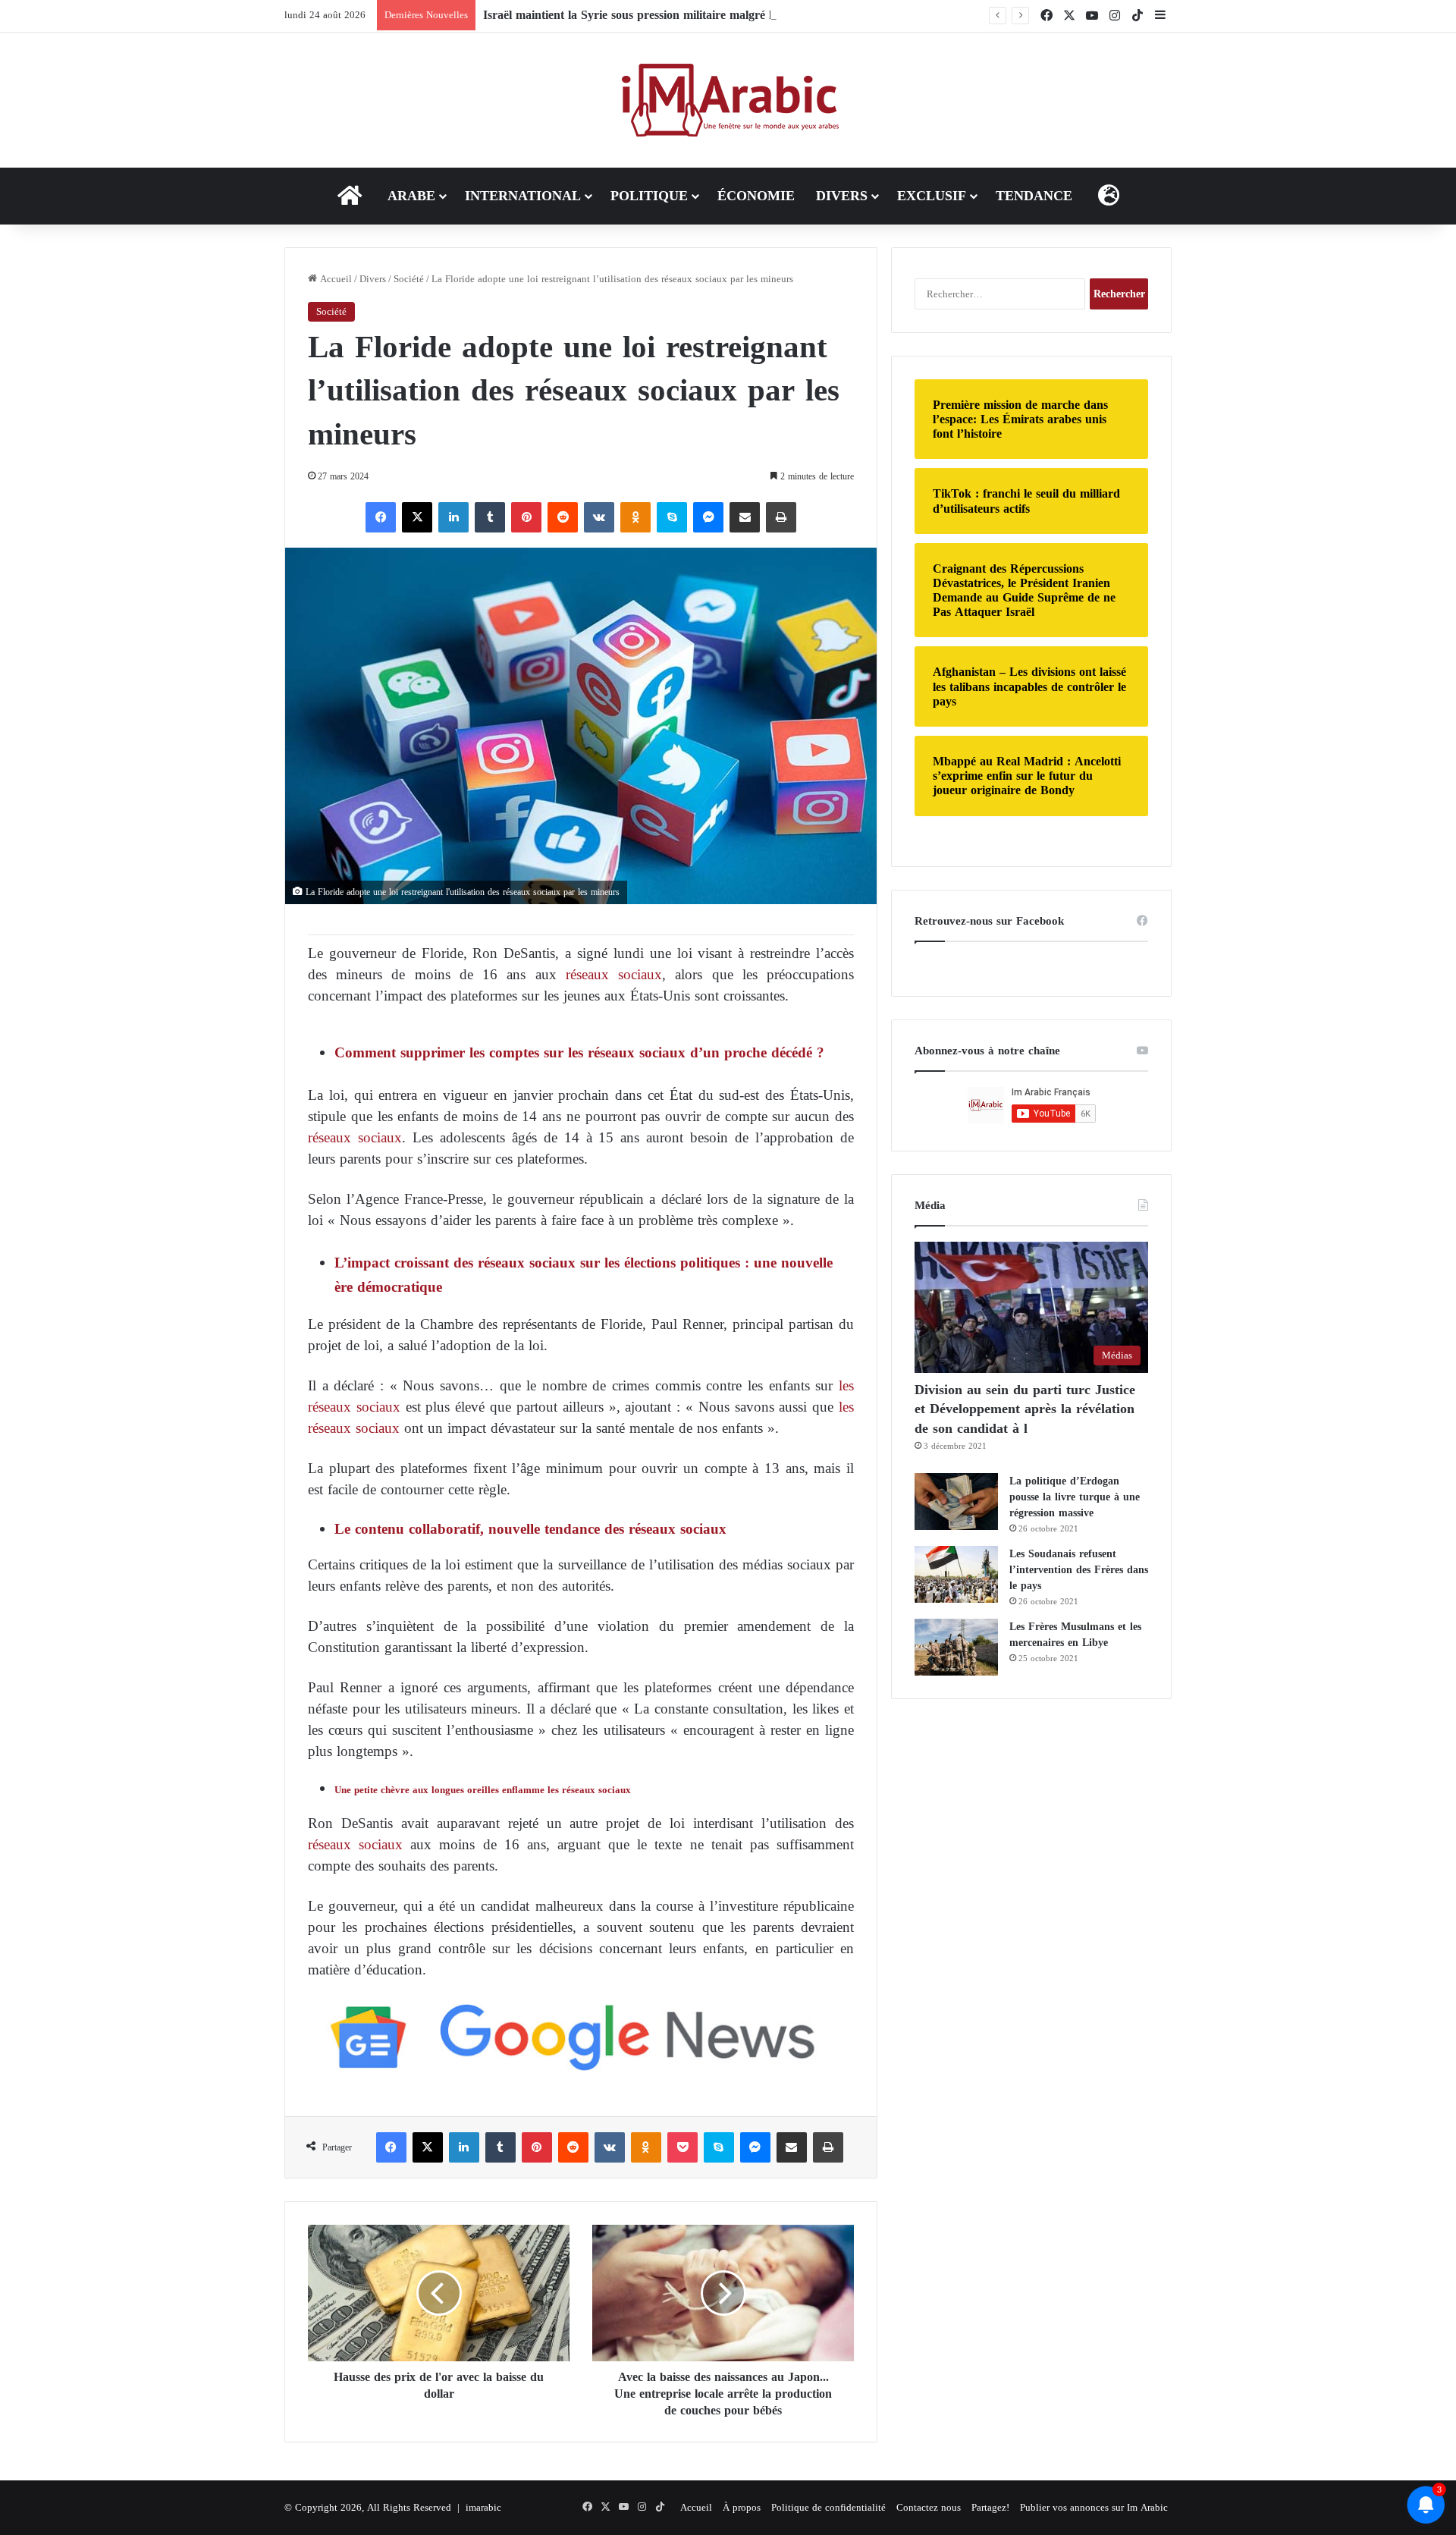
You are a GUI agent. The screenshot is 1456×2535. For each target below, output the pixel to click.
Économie (756, 196)
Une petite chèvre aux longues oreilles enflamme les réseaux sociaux (483, 1790)
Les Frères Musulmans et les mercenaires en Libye (1075, 1635)
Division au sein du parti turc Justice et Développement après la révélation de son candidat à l (1025, 1409)
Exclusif (932, 196)
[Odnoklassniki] (635, 517)
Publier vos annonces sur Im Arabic (1094, 2507)
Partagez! (990, 2507)
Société (409, 279)
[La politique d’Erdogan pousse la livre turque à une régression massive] (956, 1502)
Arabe (411, 196)
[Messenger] (708, 517)
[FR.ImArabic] (728, 100)
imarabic (483, 2507)
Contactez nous (929, 2507)
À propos (742, 2507)
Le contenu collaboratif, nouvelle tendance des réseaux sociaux (530, 1529)
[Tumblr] (490, 517)
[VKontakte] (599, 517)
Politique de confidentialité (828, 2507)
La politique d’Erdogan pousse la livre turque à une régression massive (1075, 1497)
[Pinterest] (526, 517)
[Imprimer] (781, 517)
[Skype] (672, 517)
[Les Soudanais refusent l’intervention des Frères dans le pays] (956, 1574)
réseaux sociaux (614, 974)
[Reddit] (563, 517)
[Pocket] (682, 2147)
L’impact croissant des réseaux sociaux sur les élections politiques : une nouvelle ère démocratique (584, 1275)
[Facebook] (381, 517)
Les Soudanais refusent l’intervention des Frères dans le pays (1079, 1570)
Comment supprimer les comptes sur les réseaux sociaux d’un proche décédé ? (579, 1052)
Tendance (1034, 196)
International (523, 196)
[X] (417, 517)
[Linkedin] (453, 517)
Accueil (334, 279)
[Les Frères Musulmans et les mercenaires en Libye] (956, 1647)
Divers (842, 196)
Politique (649, 196)
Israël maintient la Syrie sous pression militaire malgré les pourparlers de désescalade (704, 15)
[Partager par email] (745, 517)
